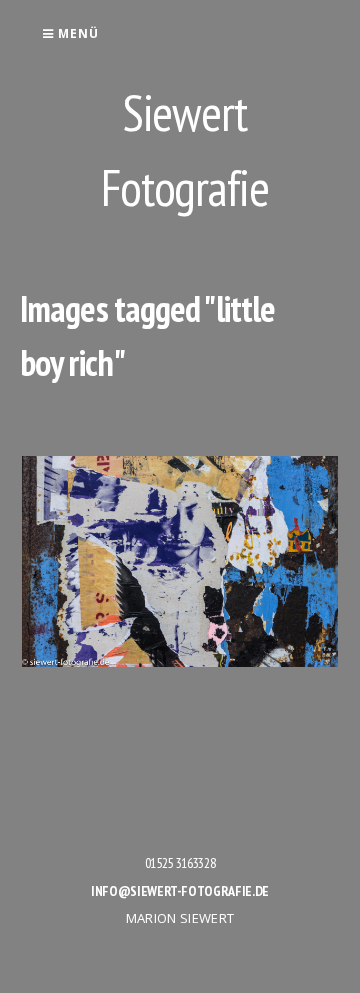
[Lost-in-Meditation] (180, 561)
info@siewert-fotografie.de (180, 891)
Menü (76, 33)
